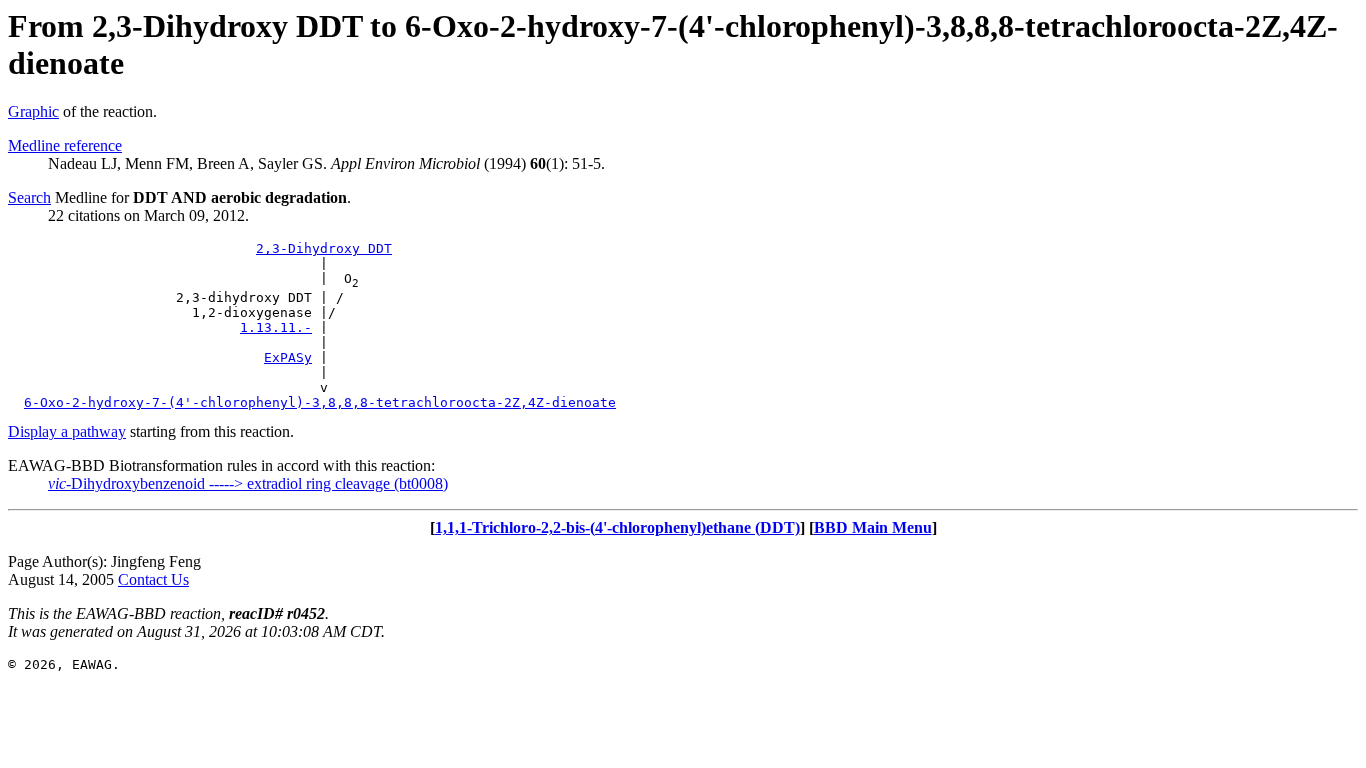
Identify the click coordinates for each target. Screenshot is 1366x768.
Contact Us (153, 579)
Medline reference (65, 145)
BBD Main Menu (873, 527)
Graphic (33, 111)
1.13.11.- (276, 327)
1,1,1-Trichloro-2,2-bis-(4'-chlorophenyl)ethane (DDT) (617, 527)
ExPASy (288, 357)
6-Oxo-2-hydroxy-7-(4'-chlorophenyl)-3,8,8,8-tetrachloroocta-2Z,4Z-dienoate (320, 402)
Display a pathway (67, 431)
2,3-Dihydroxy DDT (324, 248)
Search (29, 197)
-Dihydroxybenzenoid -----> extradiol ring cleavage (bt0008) (248, 483)
